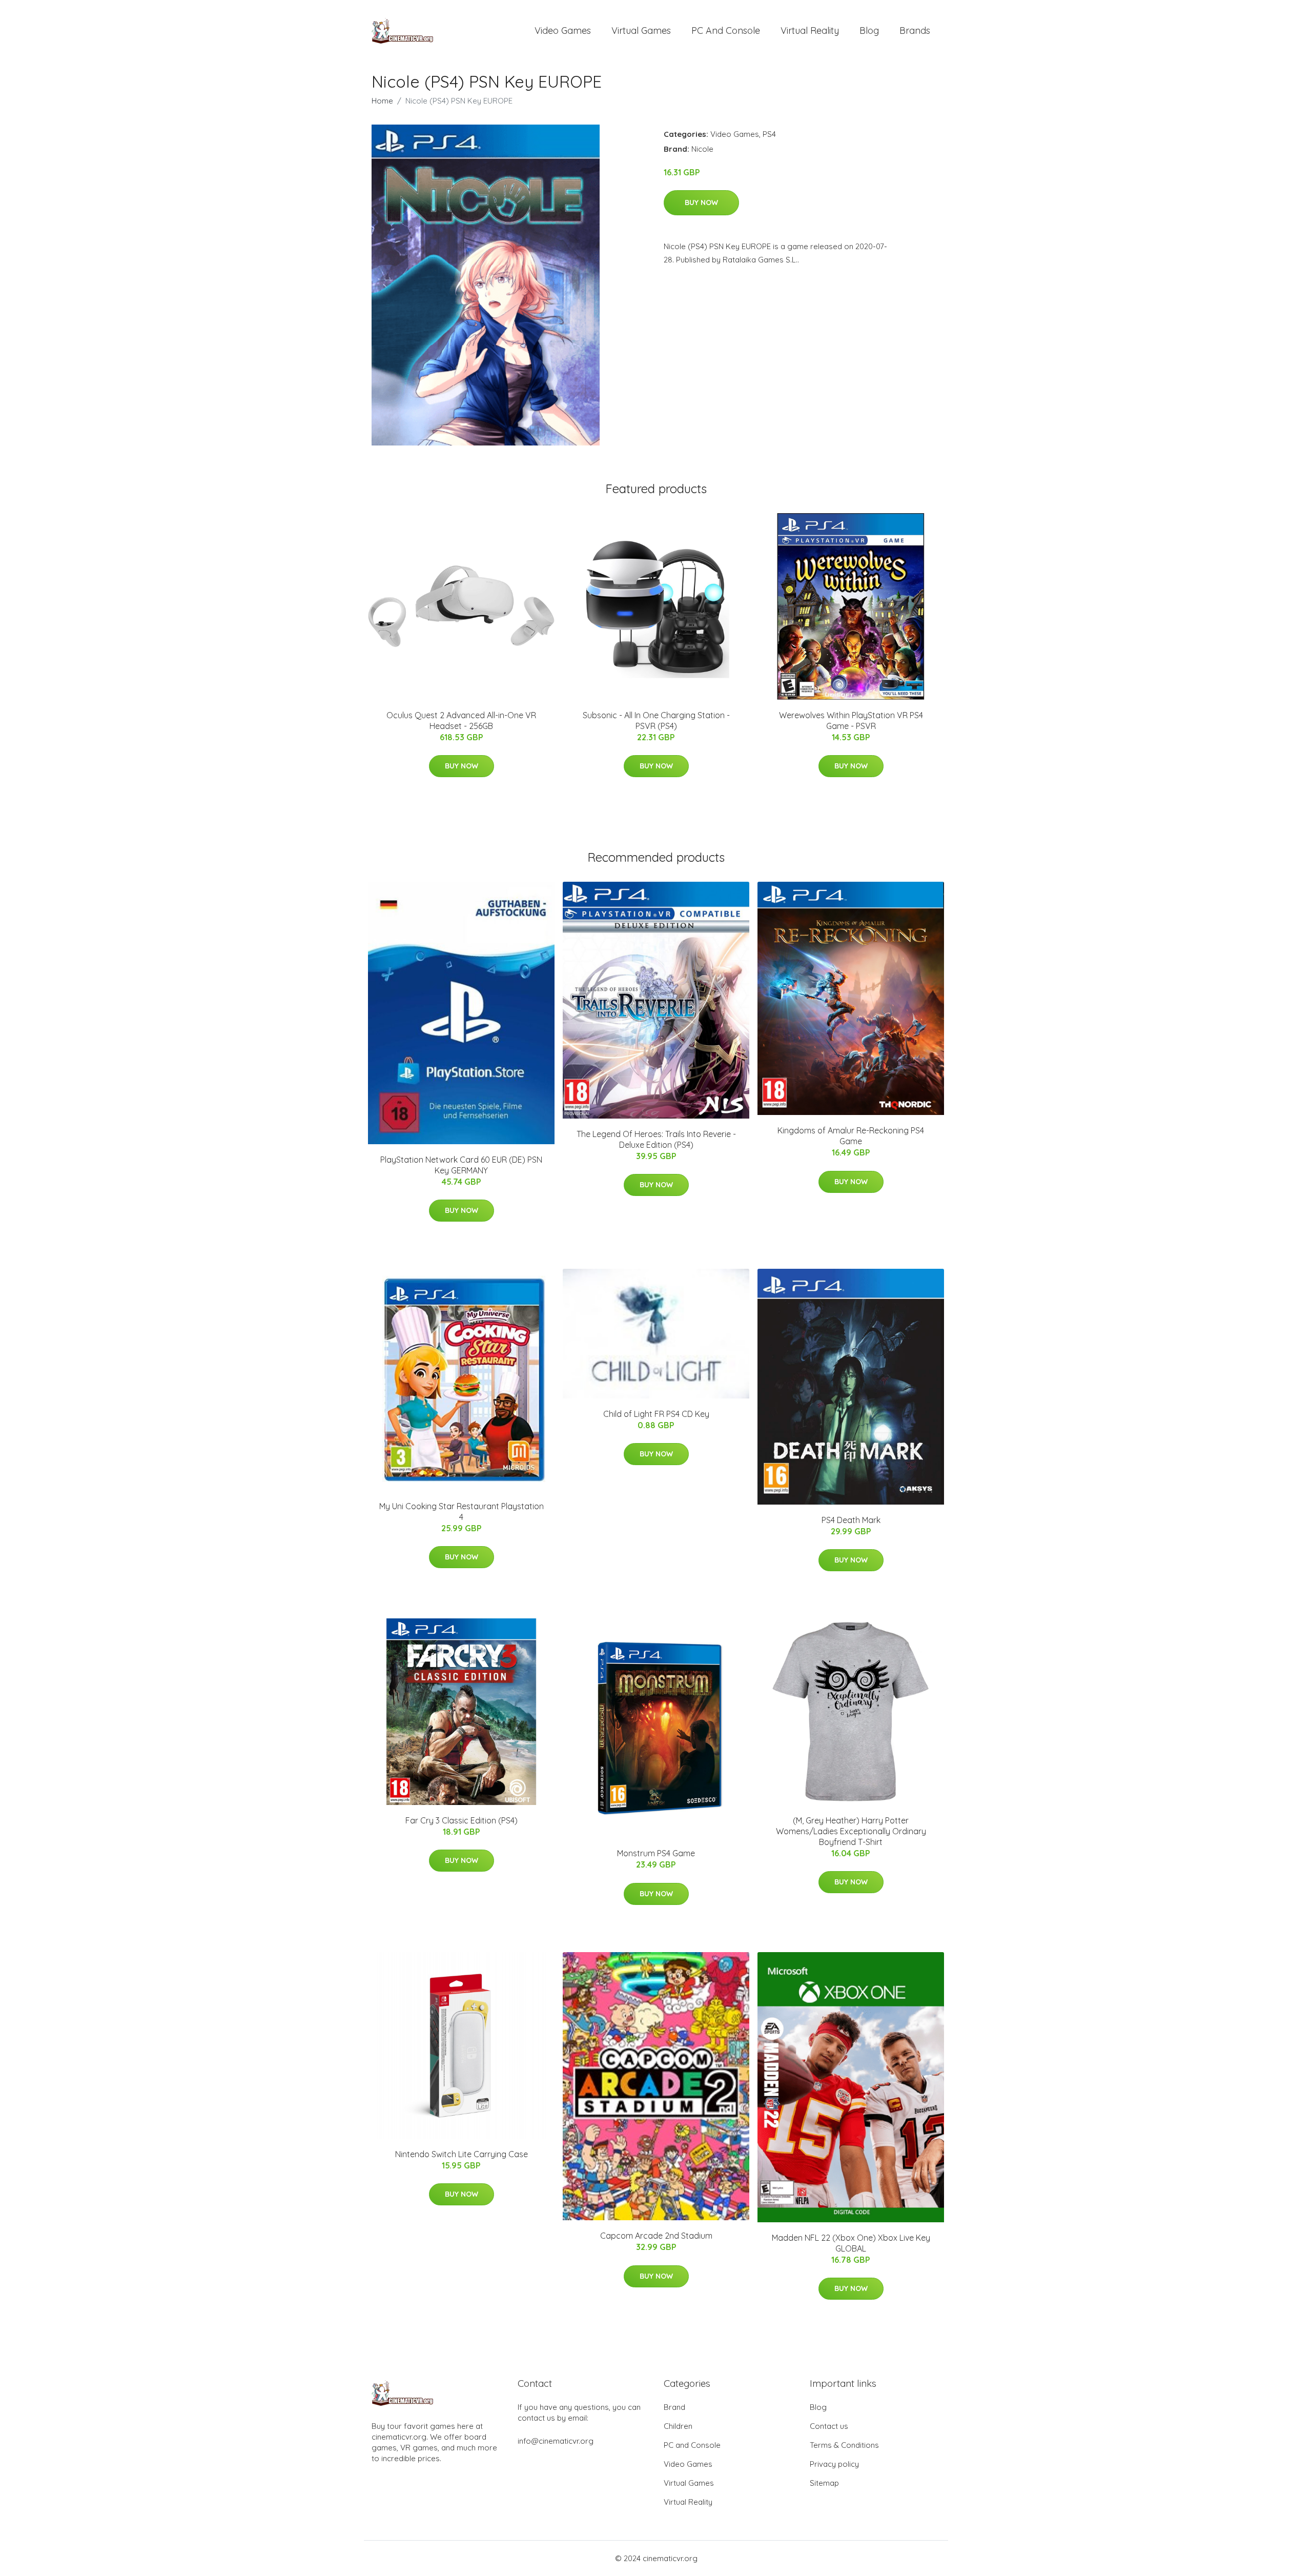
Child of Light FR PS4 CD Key (656, 1414)
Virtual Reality (810, 31)
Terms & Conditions (844, 2445)
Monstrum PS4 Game (656, 1853)
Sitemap (824, 2483)
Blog (869, 31)
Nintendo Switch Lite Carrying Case (462, 2154)
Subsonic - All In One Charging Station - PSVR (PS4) (656, 721)
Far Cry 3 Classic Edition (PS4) (462, 1820)
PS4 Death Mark (851, 1520)
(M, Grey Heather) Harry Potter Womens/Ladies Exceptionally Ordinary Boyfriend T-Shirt (851, 1831)
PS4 (769, 134)
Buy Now (701, 202)
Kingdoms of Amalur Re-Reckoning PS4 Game (851, 1136)
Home (382, 101)
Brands (915, 31)
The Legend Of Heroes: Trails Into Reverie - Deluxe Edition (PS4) (656, 1139)
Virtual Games (641, 31)
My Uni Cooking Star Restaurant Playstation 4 (462, 1512)
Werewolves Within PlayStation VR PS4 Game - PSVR (851, 721)
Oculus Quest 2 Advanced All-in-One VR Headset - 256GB (461, 721)
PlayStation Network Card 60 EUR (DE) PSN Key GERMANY (461, 1165)
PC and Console (726, 31)
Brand (674, 2407)
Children (678, 2426)
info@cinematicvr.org (556, 2441)
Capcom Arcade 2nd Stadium (656, 2236)
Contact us (829, 2426)
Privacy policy (834, 2464)
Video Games (563, 31)
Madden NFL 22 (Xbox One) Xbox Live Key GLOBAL (851, 2243)
